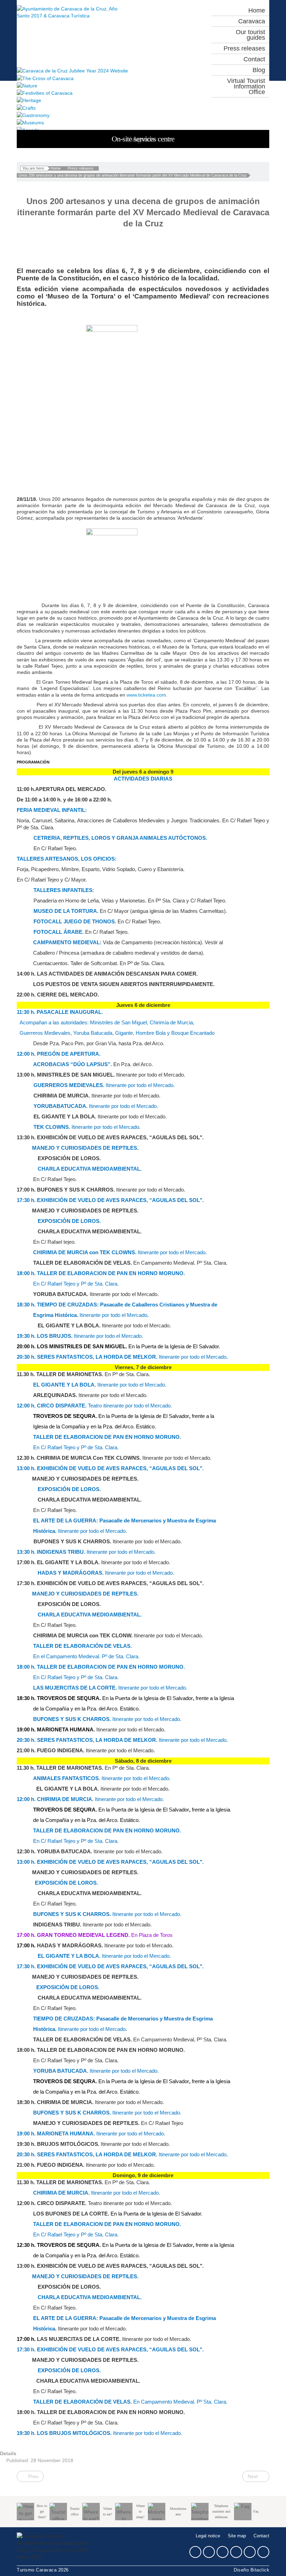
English (155, 25)
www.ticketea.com (146, 695)
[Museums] (143, 122)
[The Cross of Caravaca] (143, 78)
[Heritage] (143, 100)
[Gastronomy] (143, 115)
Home (56, 168)
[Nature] (143, 86)
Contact (261, 2536)
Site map (237, 2536)
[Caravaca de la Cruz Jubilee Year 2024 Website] (143, 71)
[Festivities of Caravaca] (143, 93)
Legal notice (208, 2536)
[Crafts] (143, 107)
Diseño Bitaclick (251, 2570)
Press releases (81, 168)
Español (155, 12)
